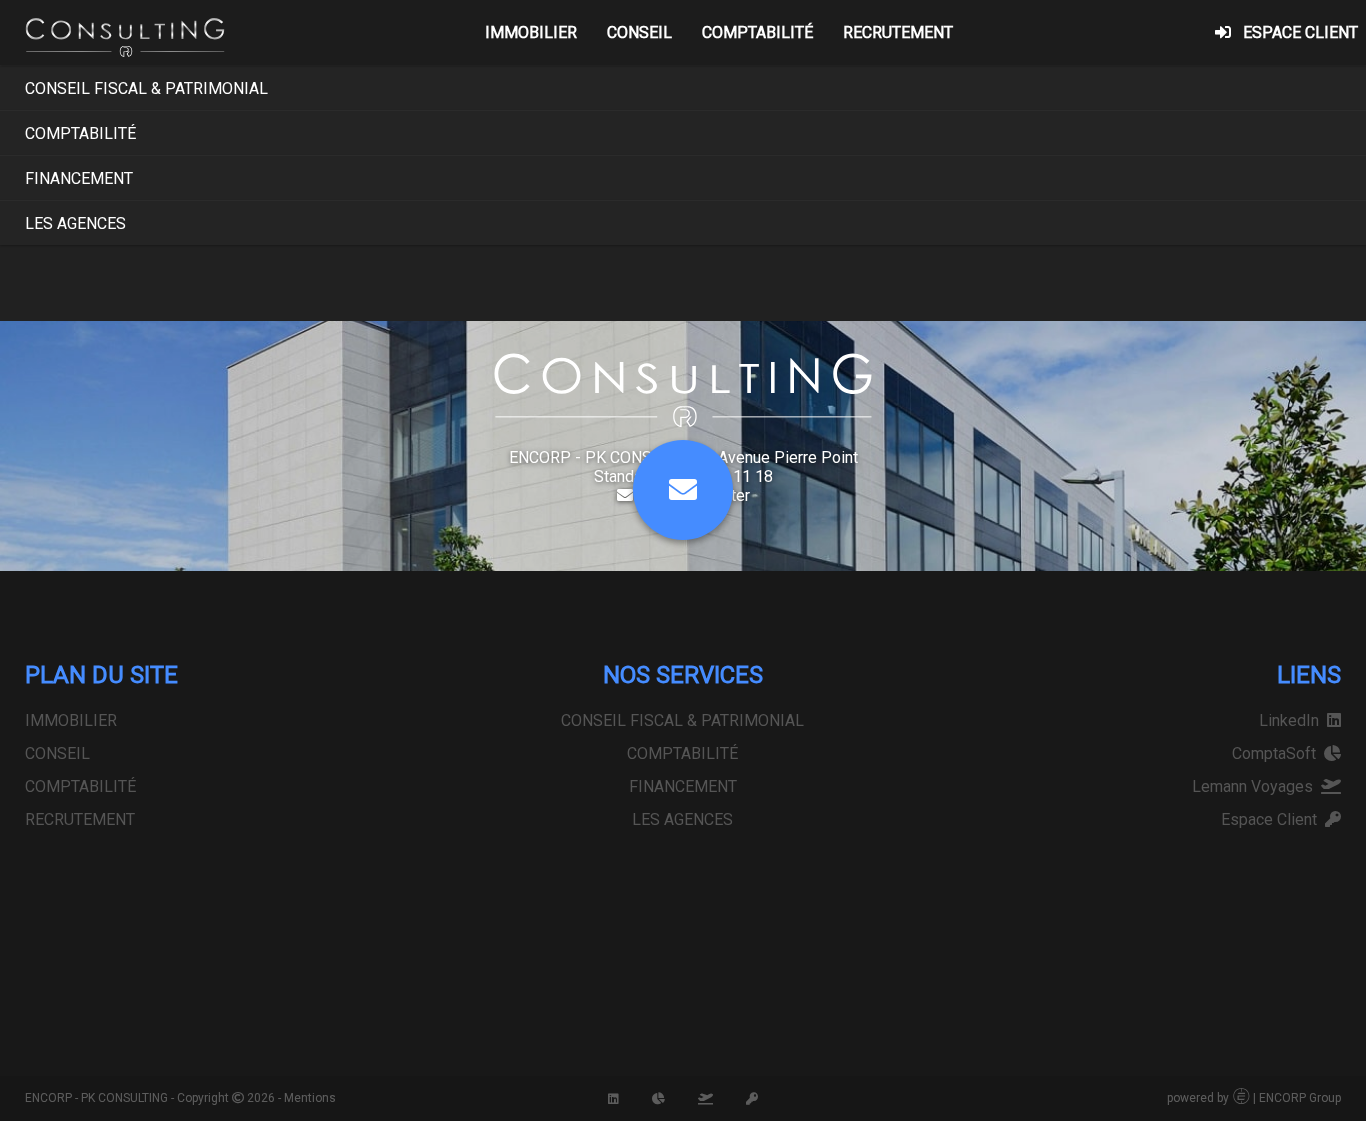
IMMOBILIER (531, 32)
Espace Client (1273, 819)
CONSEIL (639, 32)
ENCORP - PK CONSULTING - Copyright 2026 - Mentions (180, 1098)
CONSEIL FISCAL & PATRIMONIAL (146, 88)
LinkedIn (1293, 720)
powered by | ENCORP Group (1254, 1098)
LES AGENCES (75, 223)
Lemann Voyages (1256, 786)
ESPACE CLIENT (1300, 32)
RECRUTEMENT (898, 32)
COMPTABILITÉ (757, 32)
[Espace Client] (752, 1098)
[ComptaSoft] (658, 1098)
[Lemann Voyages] (705, 1098)
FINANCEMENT (79, 178)
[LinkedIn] (613, 1098)
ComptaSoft (1278, 753)
